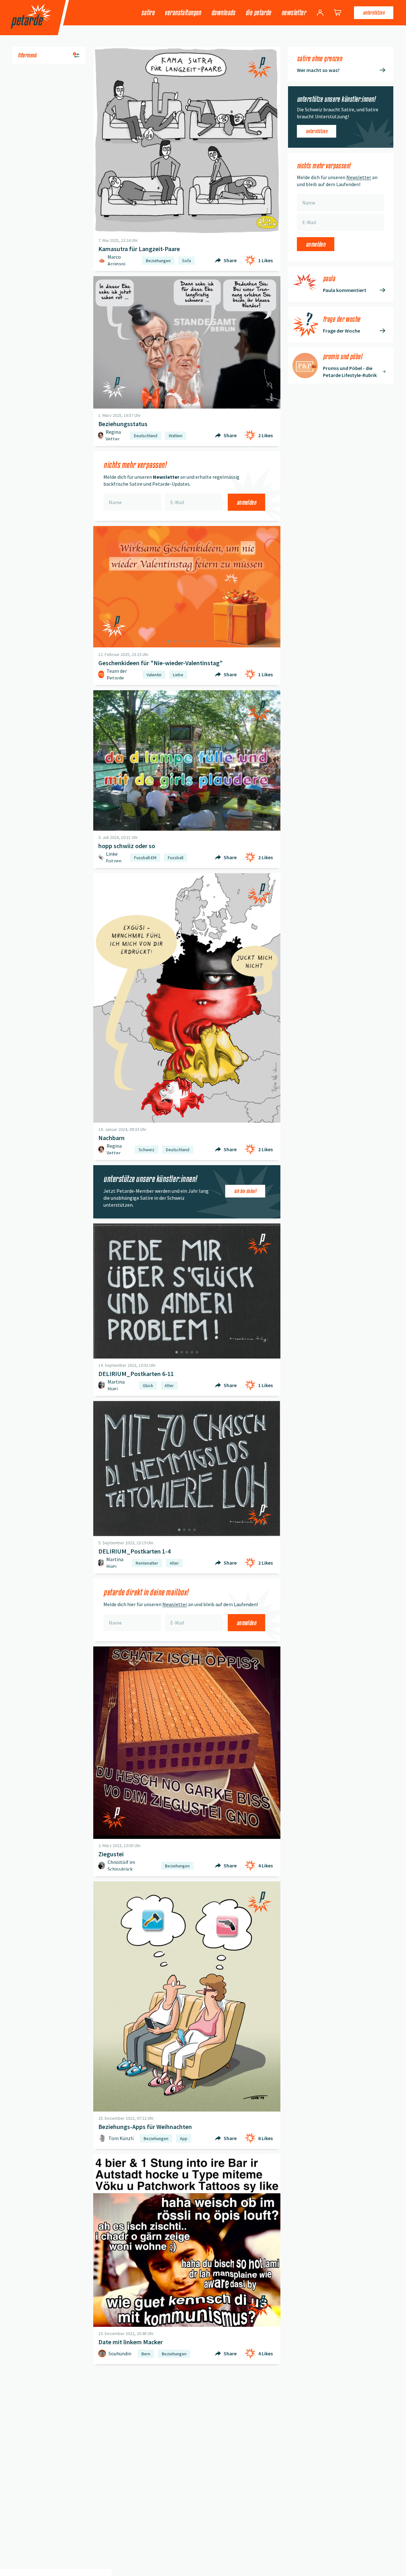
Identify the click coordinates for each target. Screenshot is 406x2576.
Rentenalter (147, 1563)
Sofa (187, 261)
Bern (146, 2354)
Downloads (223, 13)
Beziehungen (158, 261)
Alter (169, 1385)
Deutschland (146, 436)
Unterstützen (374, 13)
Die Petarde (258, 13)
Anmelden (246, 502)
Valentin (154, 675)
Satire (148, 13)
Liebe (178, 675)
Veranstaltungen (183, 13)
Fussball (176, 858)
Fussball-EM (145, 858)
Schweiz (147, 1150)
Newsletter (294, 13)
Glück (148, 1385)
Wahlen (176, 436)
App (184, 2138)
